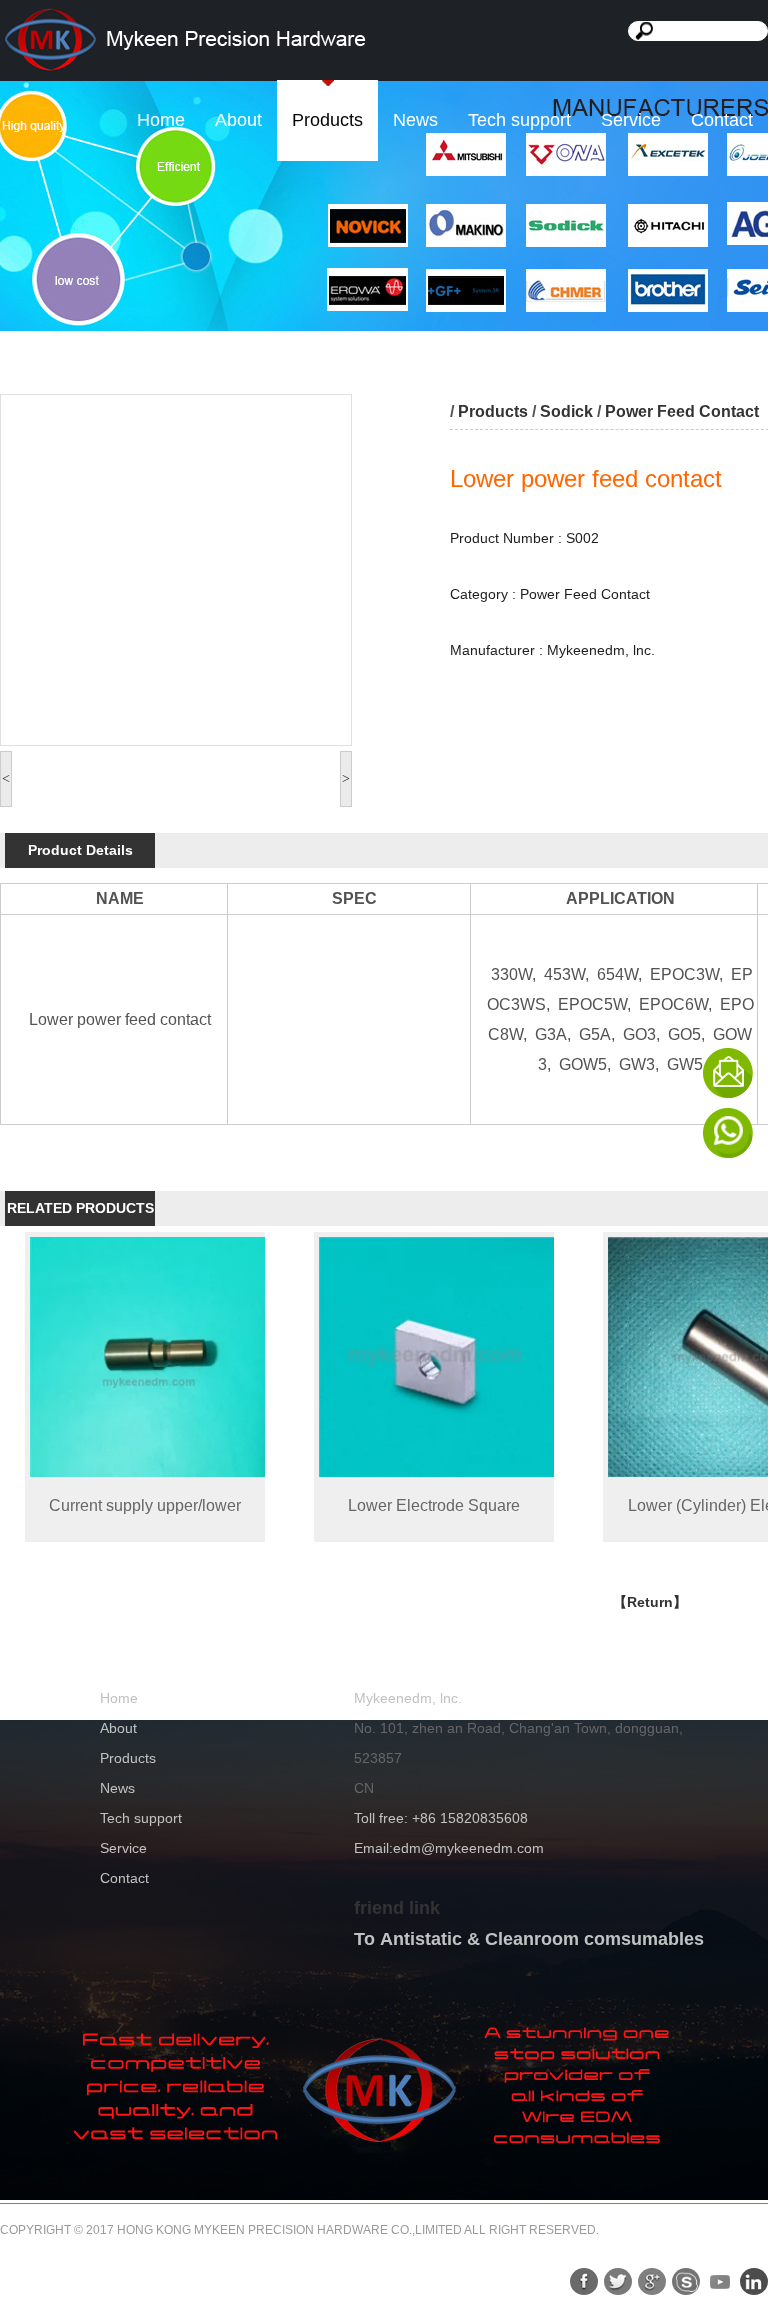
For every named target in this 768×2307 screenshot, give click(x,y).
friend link (397, 1908)
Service (631, 120)
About (238, 120)
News (415, 120)
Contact (722, 120)
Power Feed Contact (682, 411)
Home (161, 120)
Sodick (566, 411)
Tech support (519, 120)
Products (327, 120)
